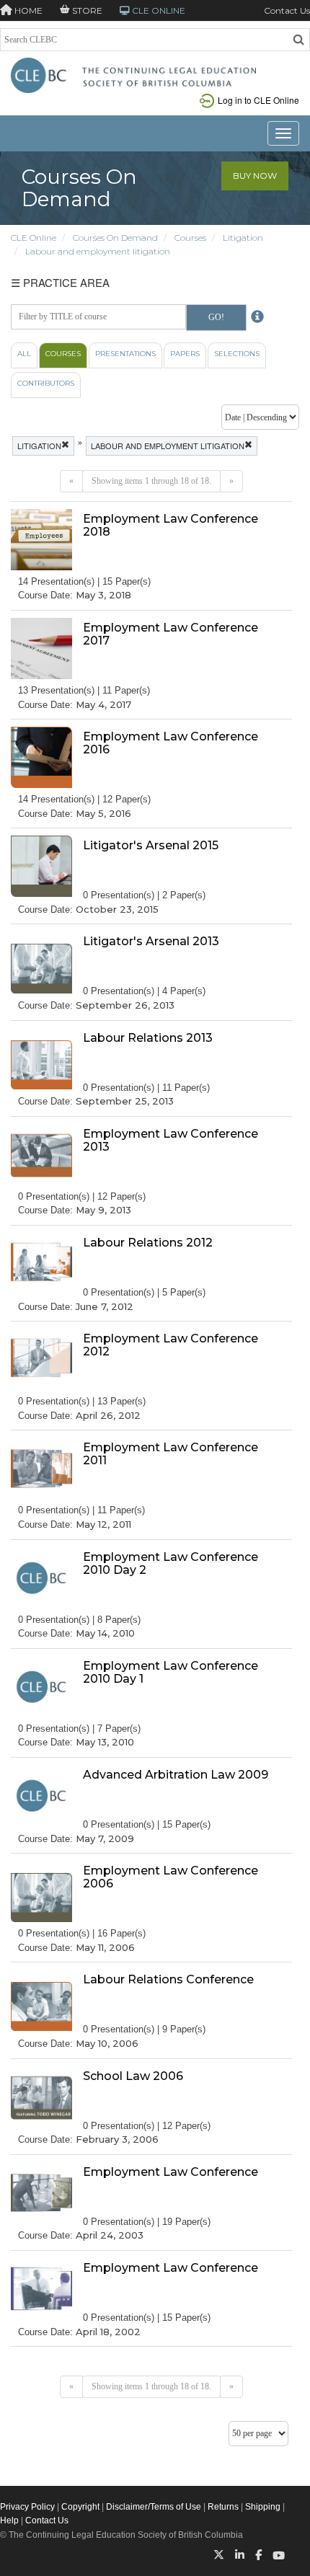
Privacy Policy (27, 2507)
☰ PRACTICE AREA (60, 282)
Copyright (80, 2507)
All (24, 354)
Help (9, 2520)
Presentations (125, 354)
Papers (185, 354)
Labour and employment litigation (98, 251)
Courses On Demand (115, 238)
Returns (223, 2507)
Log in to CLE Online (258, 100)
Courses (190, 238)
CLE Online (34, 238)
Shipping (263, 2507)
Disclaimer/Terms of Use (154, 2507)
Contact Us (287, 10)
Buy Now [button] (255, 176)
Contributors (46, 383)
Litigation (243, 238)
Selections (237, 354)
